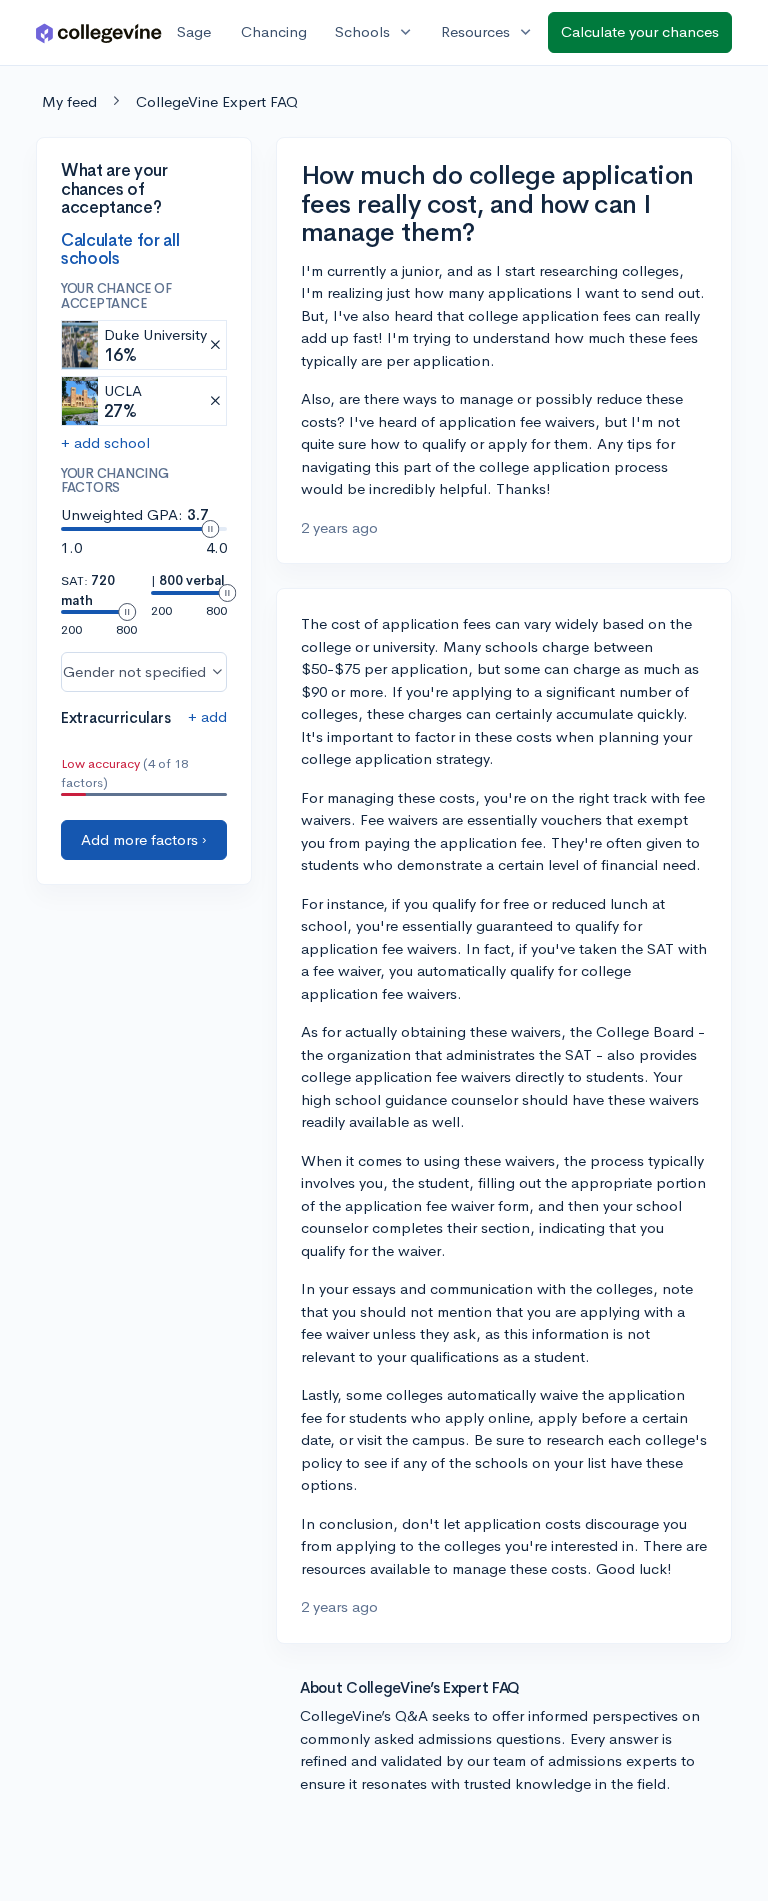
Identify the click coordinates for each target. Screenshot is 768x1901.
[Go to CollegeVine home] (99, 32)
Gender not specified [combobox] (134, 671)
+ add (207, 716)
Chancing (274, 31)
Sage (194, 31)
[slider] (210, 529)
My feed (69, 101)
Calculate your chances (640, 31)
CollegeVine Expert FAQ (217, 101)
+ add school (105, 442)
